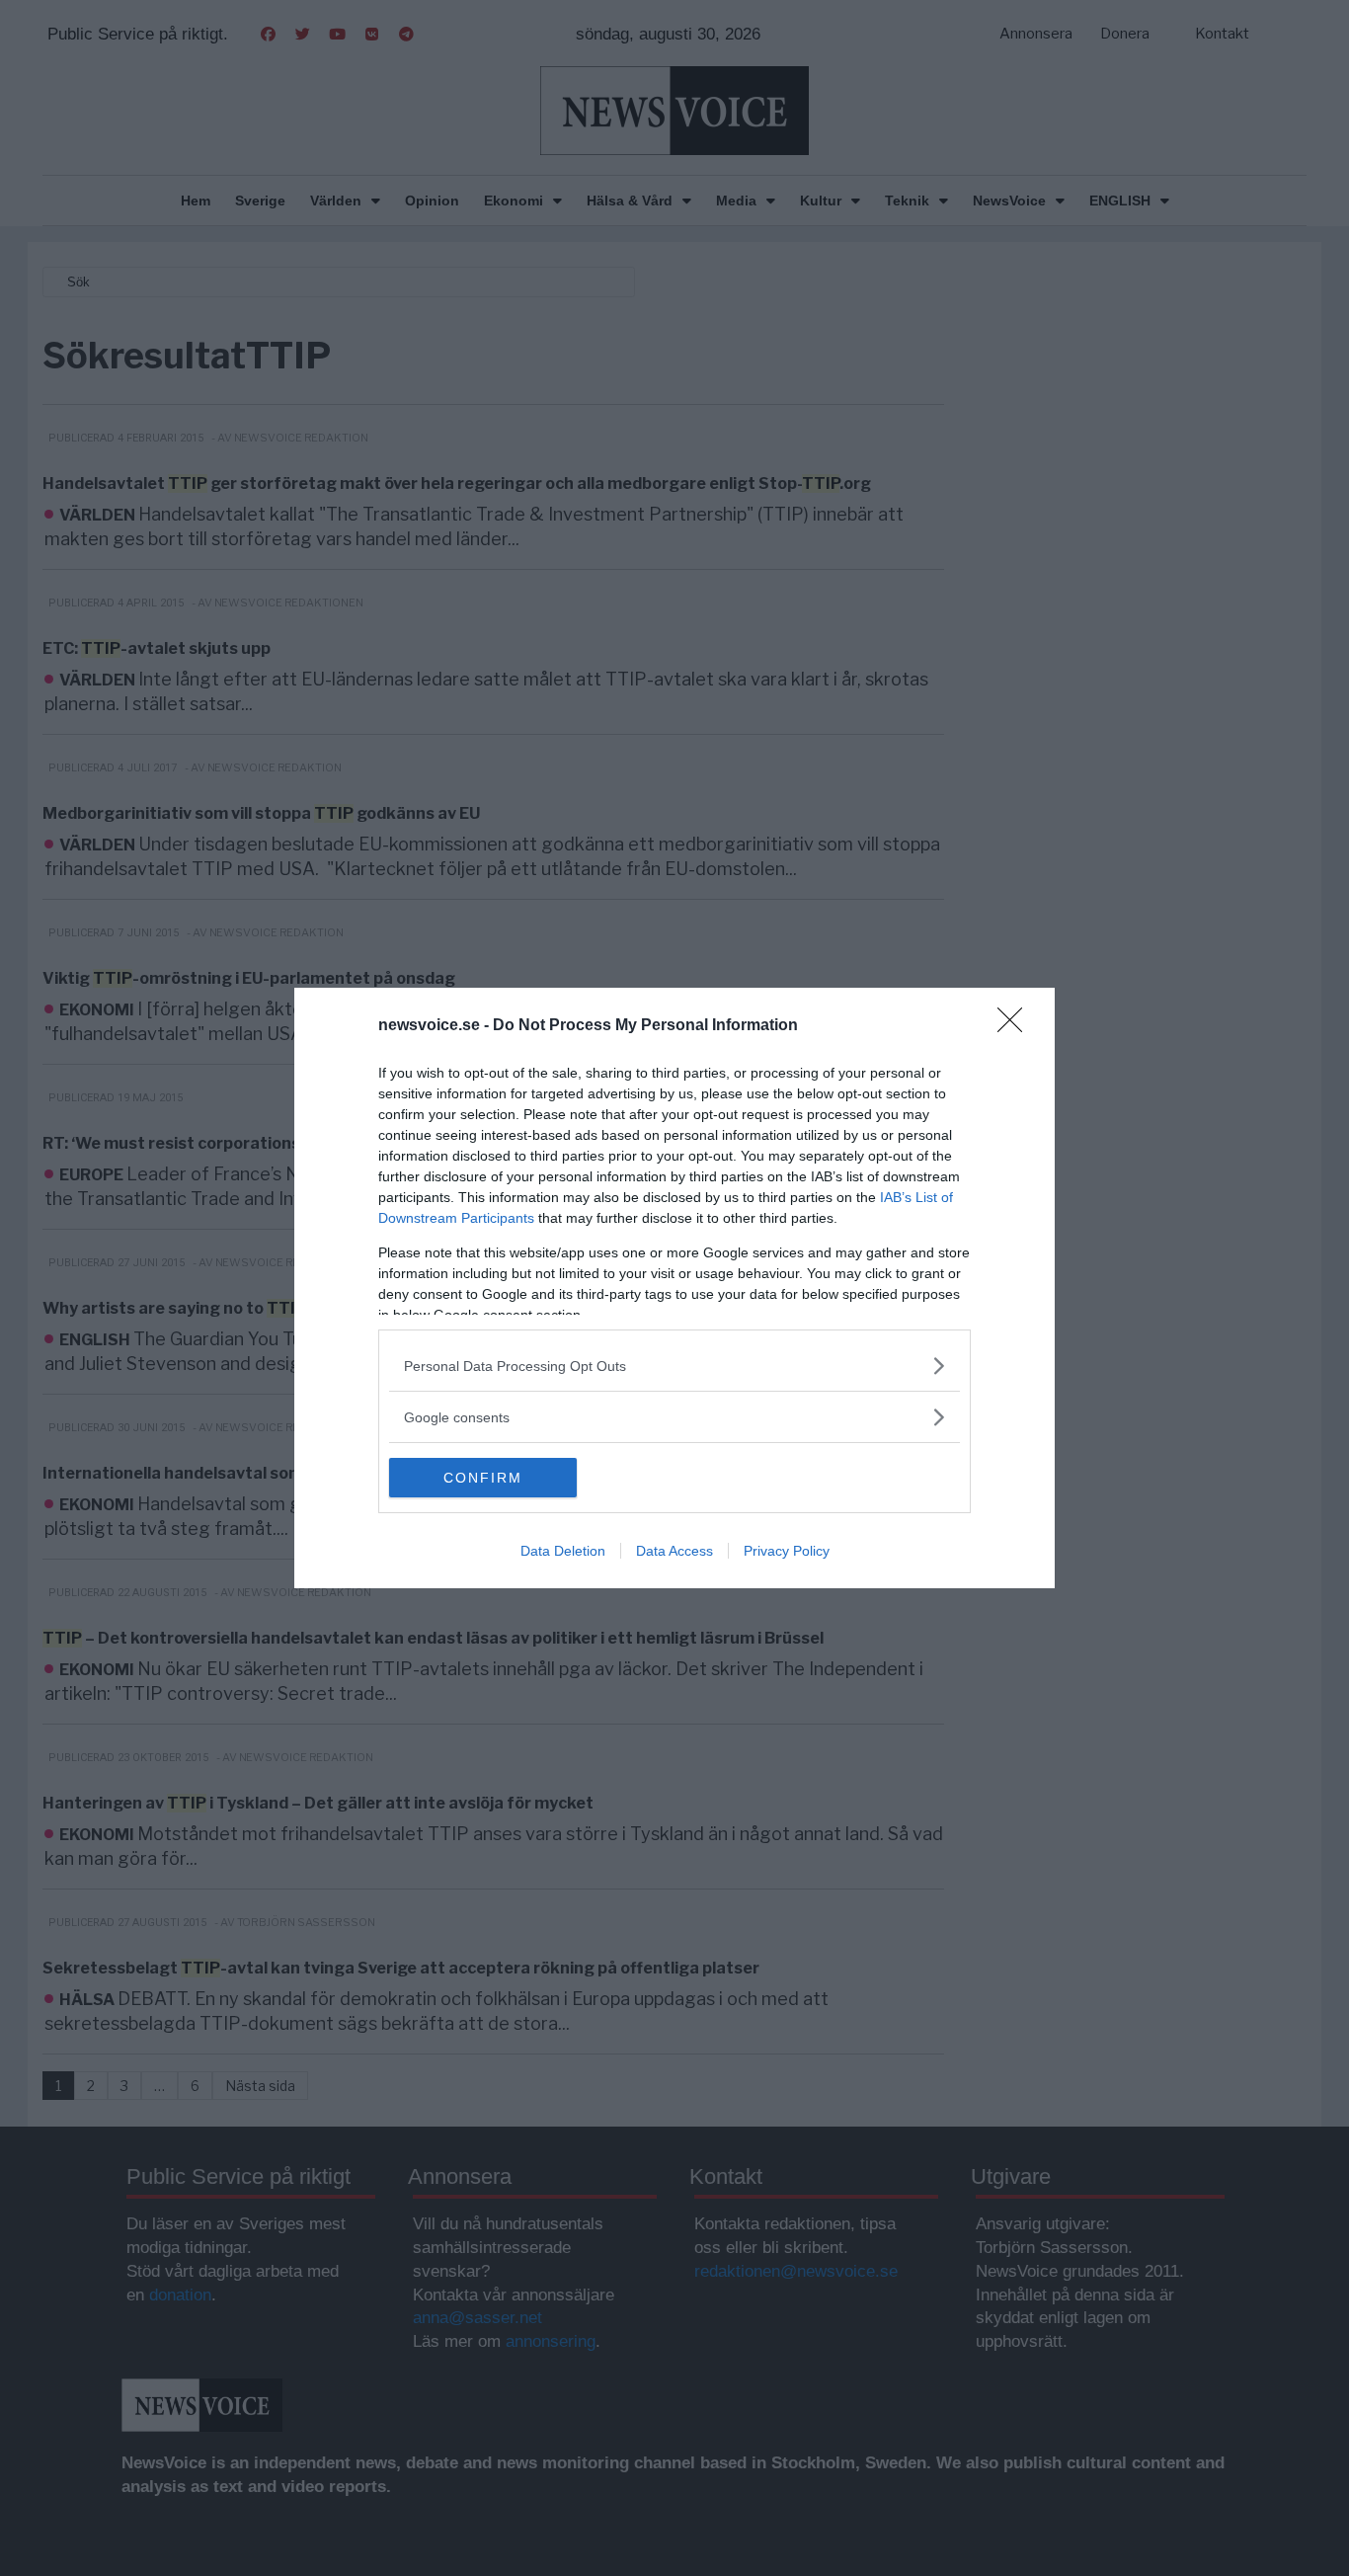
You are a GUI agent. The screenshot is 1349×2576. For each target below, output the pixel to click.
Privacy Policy (787, 1551)
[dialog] (674, 1288)
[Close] (1016, 1026)
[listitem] (674, 1366)
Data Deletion (563, 1551)
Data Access (674, 1551)
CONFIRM (483, 1478)
